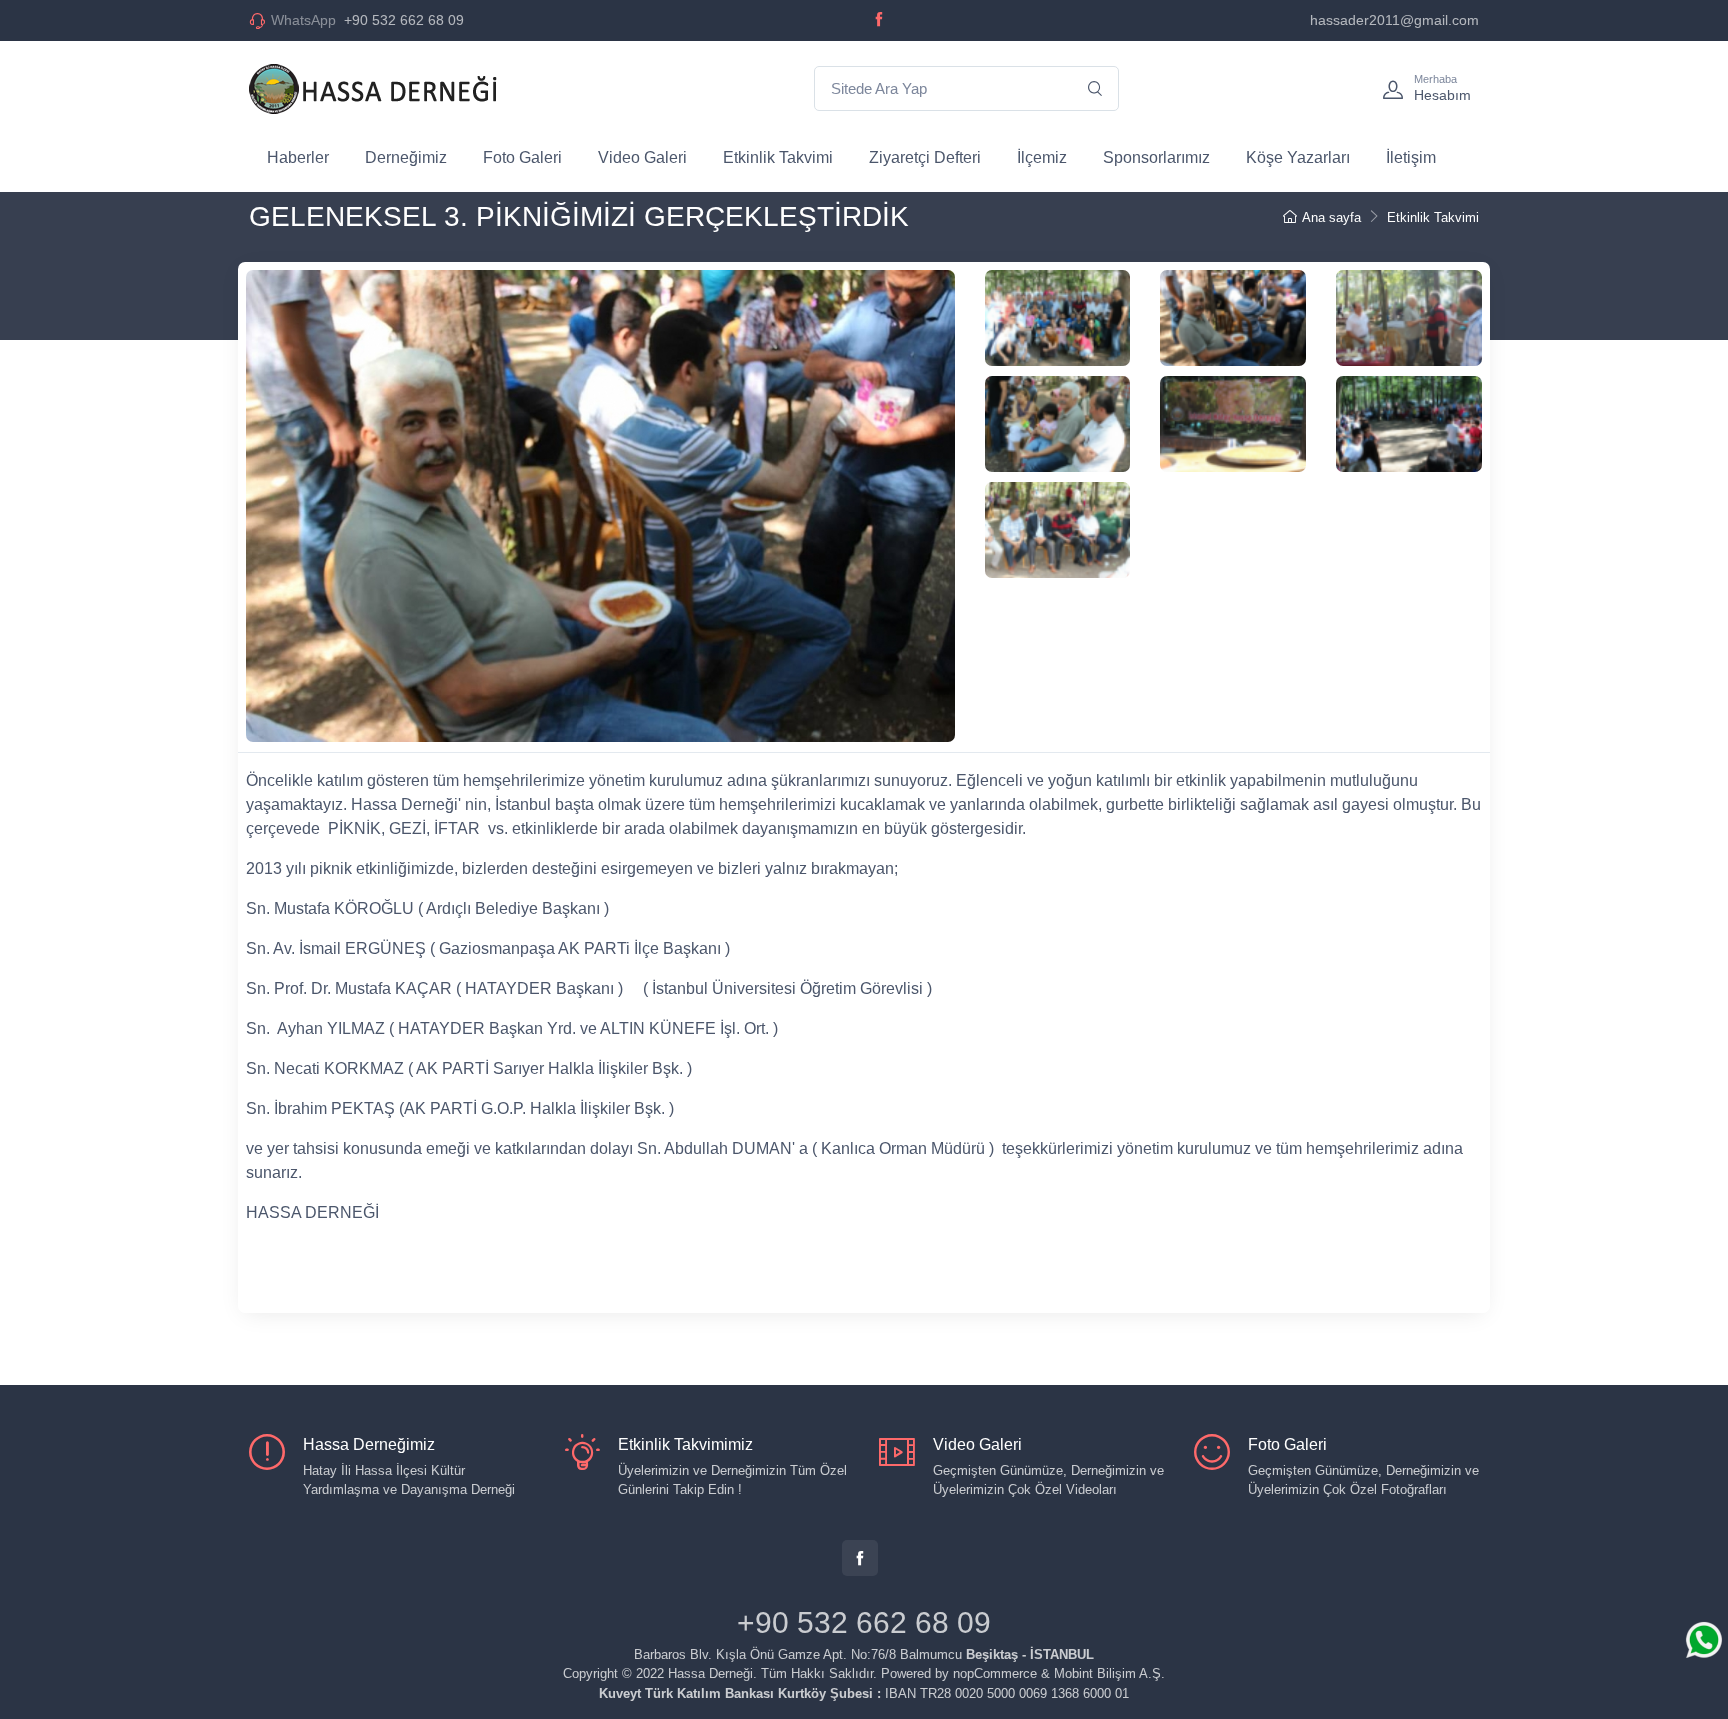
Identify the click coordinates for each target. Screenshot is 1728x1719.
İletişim (1411, 157)
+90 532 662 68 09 (367, 20)
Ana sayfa (1331, 217)
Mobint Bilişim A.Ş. (1109, 1673)
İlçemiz (1042, 157)
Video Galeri (642, 157)
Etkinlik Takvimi (778, 157)
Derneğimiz (406, 157)
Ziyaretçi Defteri (925, 157)
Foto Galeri (522, 157)
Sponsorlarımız (1156, 157)
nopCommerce (995, 1673)
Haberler (298, 157)
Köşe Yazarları (1298, 157)
